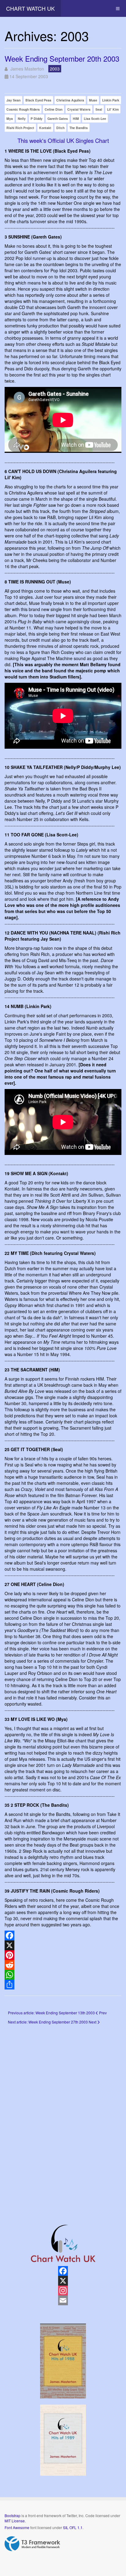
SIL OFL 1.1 (73, 2527)
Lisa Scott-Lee (95, 118)
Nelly (22, 118)
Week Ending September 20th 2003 (62, 58)
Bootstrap (13, 2515)
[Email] (63, 2300)
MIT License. (15, 2521)
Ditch (60, 128)
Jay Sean (13, 100)
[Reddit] (63, 1965)
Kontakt (45, 128)
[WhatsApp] (63, 1975)
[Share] (63, 1985)
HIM (76, 118)
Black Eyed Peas (38, 100)
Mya (10, 118)
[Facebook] (63, 1936)
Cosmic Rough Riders (23, 109)
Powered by (32, 2544)
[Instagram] (63, 2291)
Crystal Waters (79, 109)
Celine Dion (54, 109)
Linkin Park (111, 100)
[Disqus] (63, 2115)
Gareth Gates (58, 118)
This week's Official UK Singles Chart (63, 140)
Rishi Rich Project (20, 128)
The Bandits (79, 128)
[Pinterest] (63, 1955)
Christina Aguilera (70, 100)
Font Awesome (17, 2527)
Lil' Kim (113, 109)
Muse (93, 100)
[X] (63, 1945)
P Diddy (37, 118)
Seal (99, 109)
